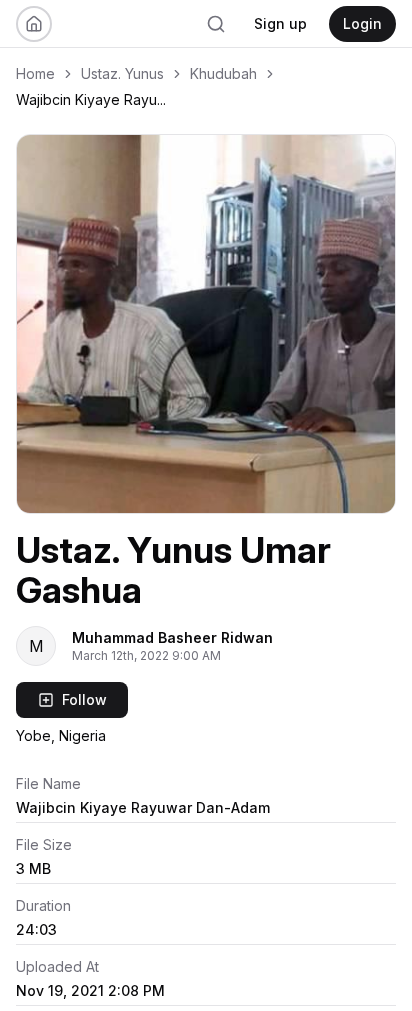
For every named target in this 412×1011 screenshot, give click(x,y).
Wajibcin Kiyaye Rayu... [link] (91, 99)
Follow (84, 699)
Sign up (280, 23)
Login (362, 23)
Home (35, 73)
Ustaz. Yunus (122, 73)
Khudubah (223, 73)
